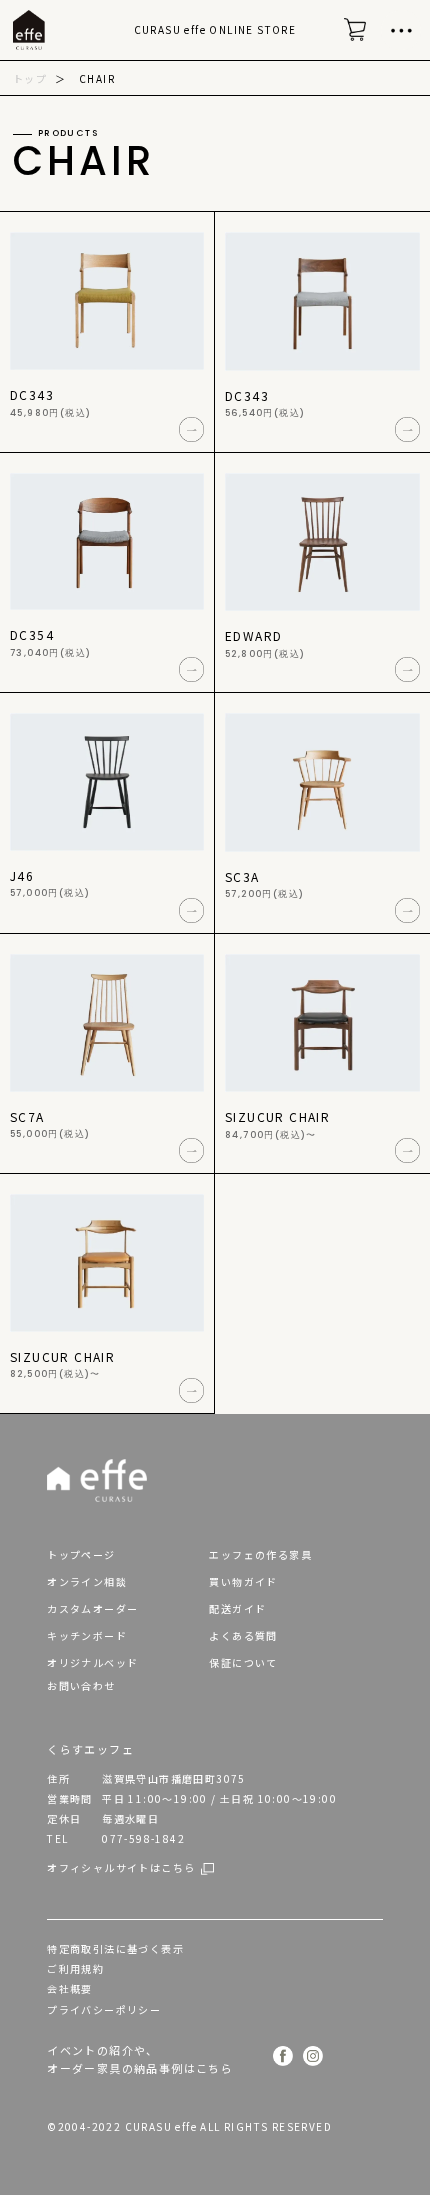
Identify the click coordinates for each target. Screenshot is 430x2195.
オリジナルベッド (92, 1662)
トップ (30, 78)
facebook (283, 2058)
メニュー (401, 30)
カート (360, 40)
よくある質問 (243, 1635)
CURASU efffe (29, 41)
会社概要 (70, 1988)
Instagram (313, 2058)
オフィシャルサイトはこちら (121, 1867)
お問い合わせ (81, 1685)
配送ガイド (237, 1608)
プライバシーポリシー (104, 2009)
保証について (243, 1662)
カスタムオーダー (92, 1608)
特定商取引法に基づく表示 (115, 1948)
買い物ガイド (243, 1581)
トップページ (81, 1554)
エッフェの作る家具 (260, 1554)
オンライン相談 (87, 1581)
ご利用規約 (75, 1968)
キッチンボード (87, 1635)
